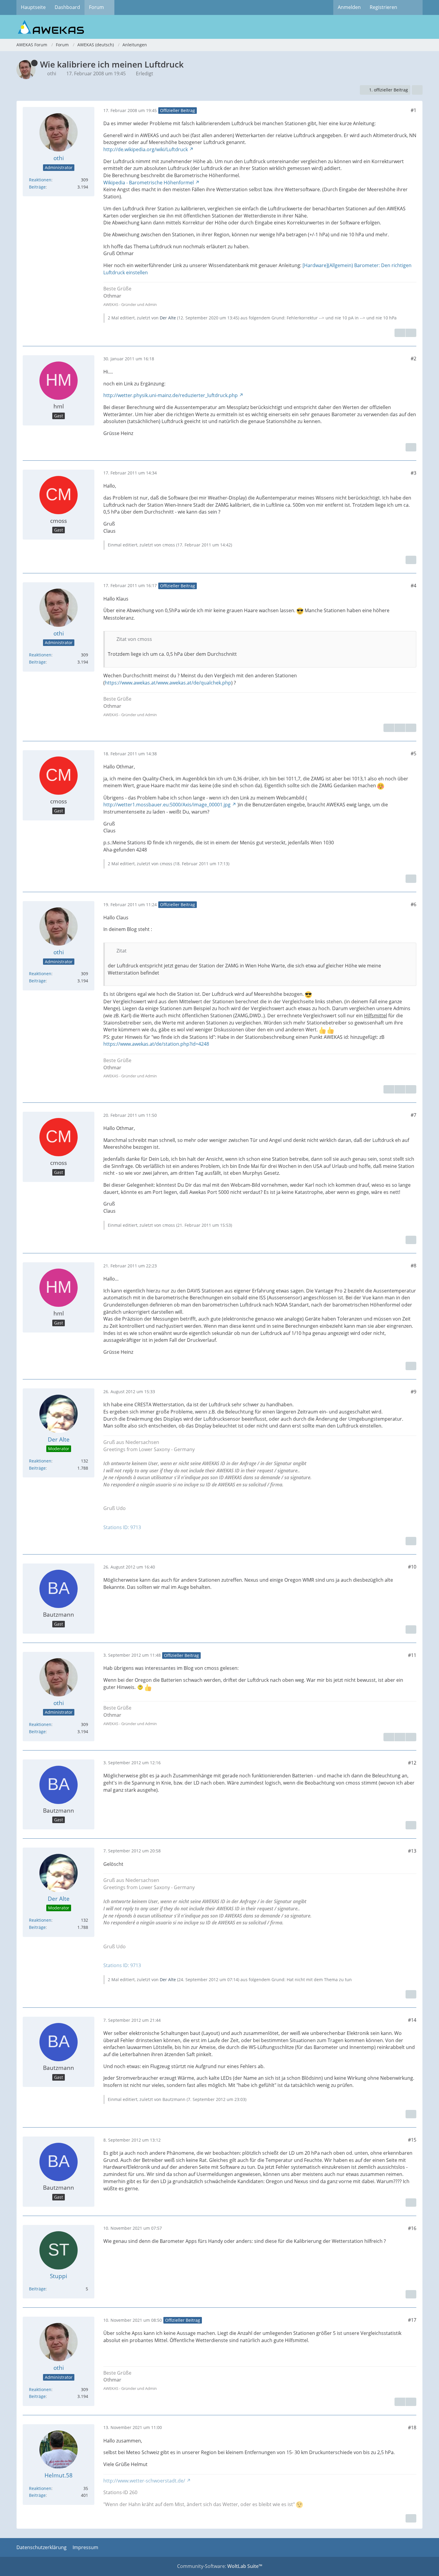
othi (52, 73)
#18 (412, 2428)
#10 (412, 1567)
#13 (412, 1851)
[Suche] (412, 7)
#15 (412, 2140)
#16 (412, 2228)
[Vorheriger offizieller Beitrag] (400, 728)
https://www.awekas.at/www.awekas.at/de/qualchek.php (168, 683)
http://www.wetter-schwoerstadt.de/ (144, 2481)
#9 (413, 1392)
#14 (412, 2020)
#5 (413, 753)
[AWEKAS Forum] (219, 27)
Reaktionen (40, 180)
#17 (412, 2320)
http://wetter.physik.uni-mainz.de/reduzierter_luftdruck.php (171, 395)
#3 (413, 473)
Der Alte (168, 318)
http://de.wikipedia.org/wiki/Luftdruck (146, 149)
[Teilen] (417, 90)
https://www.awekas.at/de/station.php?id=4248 (156, 1044)
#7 (413, 1115)
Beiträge (37, 187)
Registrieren (383, 7)
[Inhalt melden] (400, 333)
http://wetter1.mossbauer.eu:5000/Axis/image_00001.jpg (167, 805)
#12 (412, 1763)
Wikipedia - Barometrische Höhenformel (149, 183)
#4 (413, 586)
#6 (413, 904)
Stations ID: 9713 (122, 1527)
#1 (413, 110)
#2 (413, 359)
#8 (413, 1266)
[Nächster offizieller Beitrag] (411, 333)
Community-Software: (220, 2566)
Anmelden (349, 7)
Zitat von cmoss (134, 639)
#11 (412, 1655)
